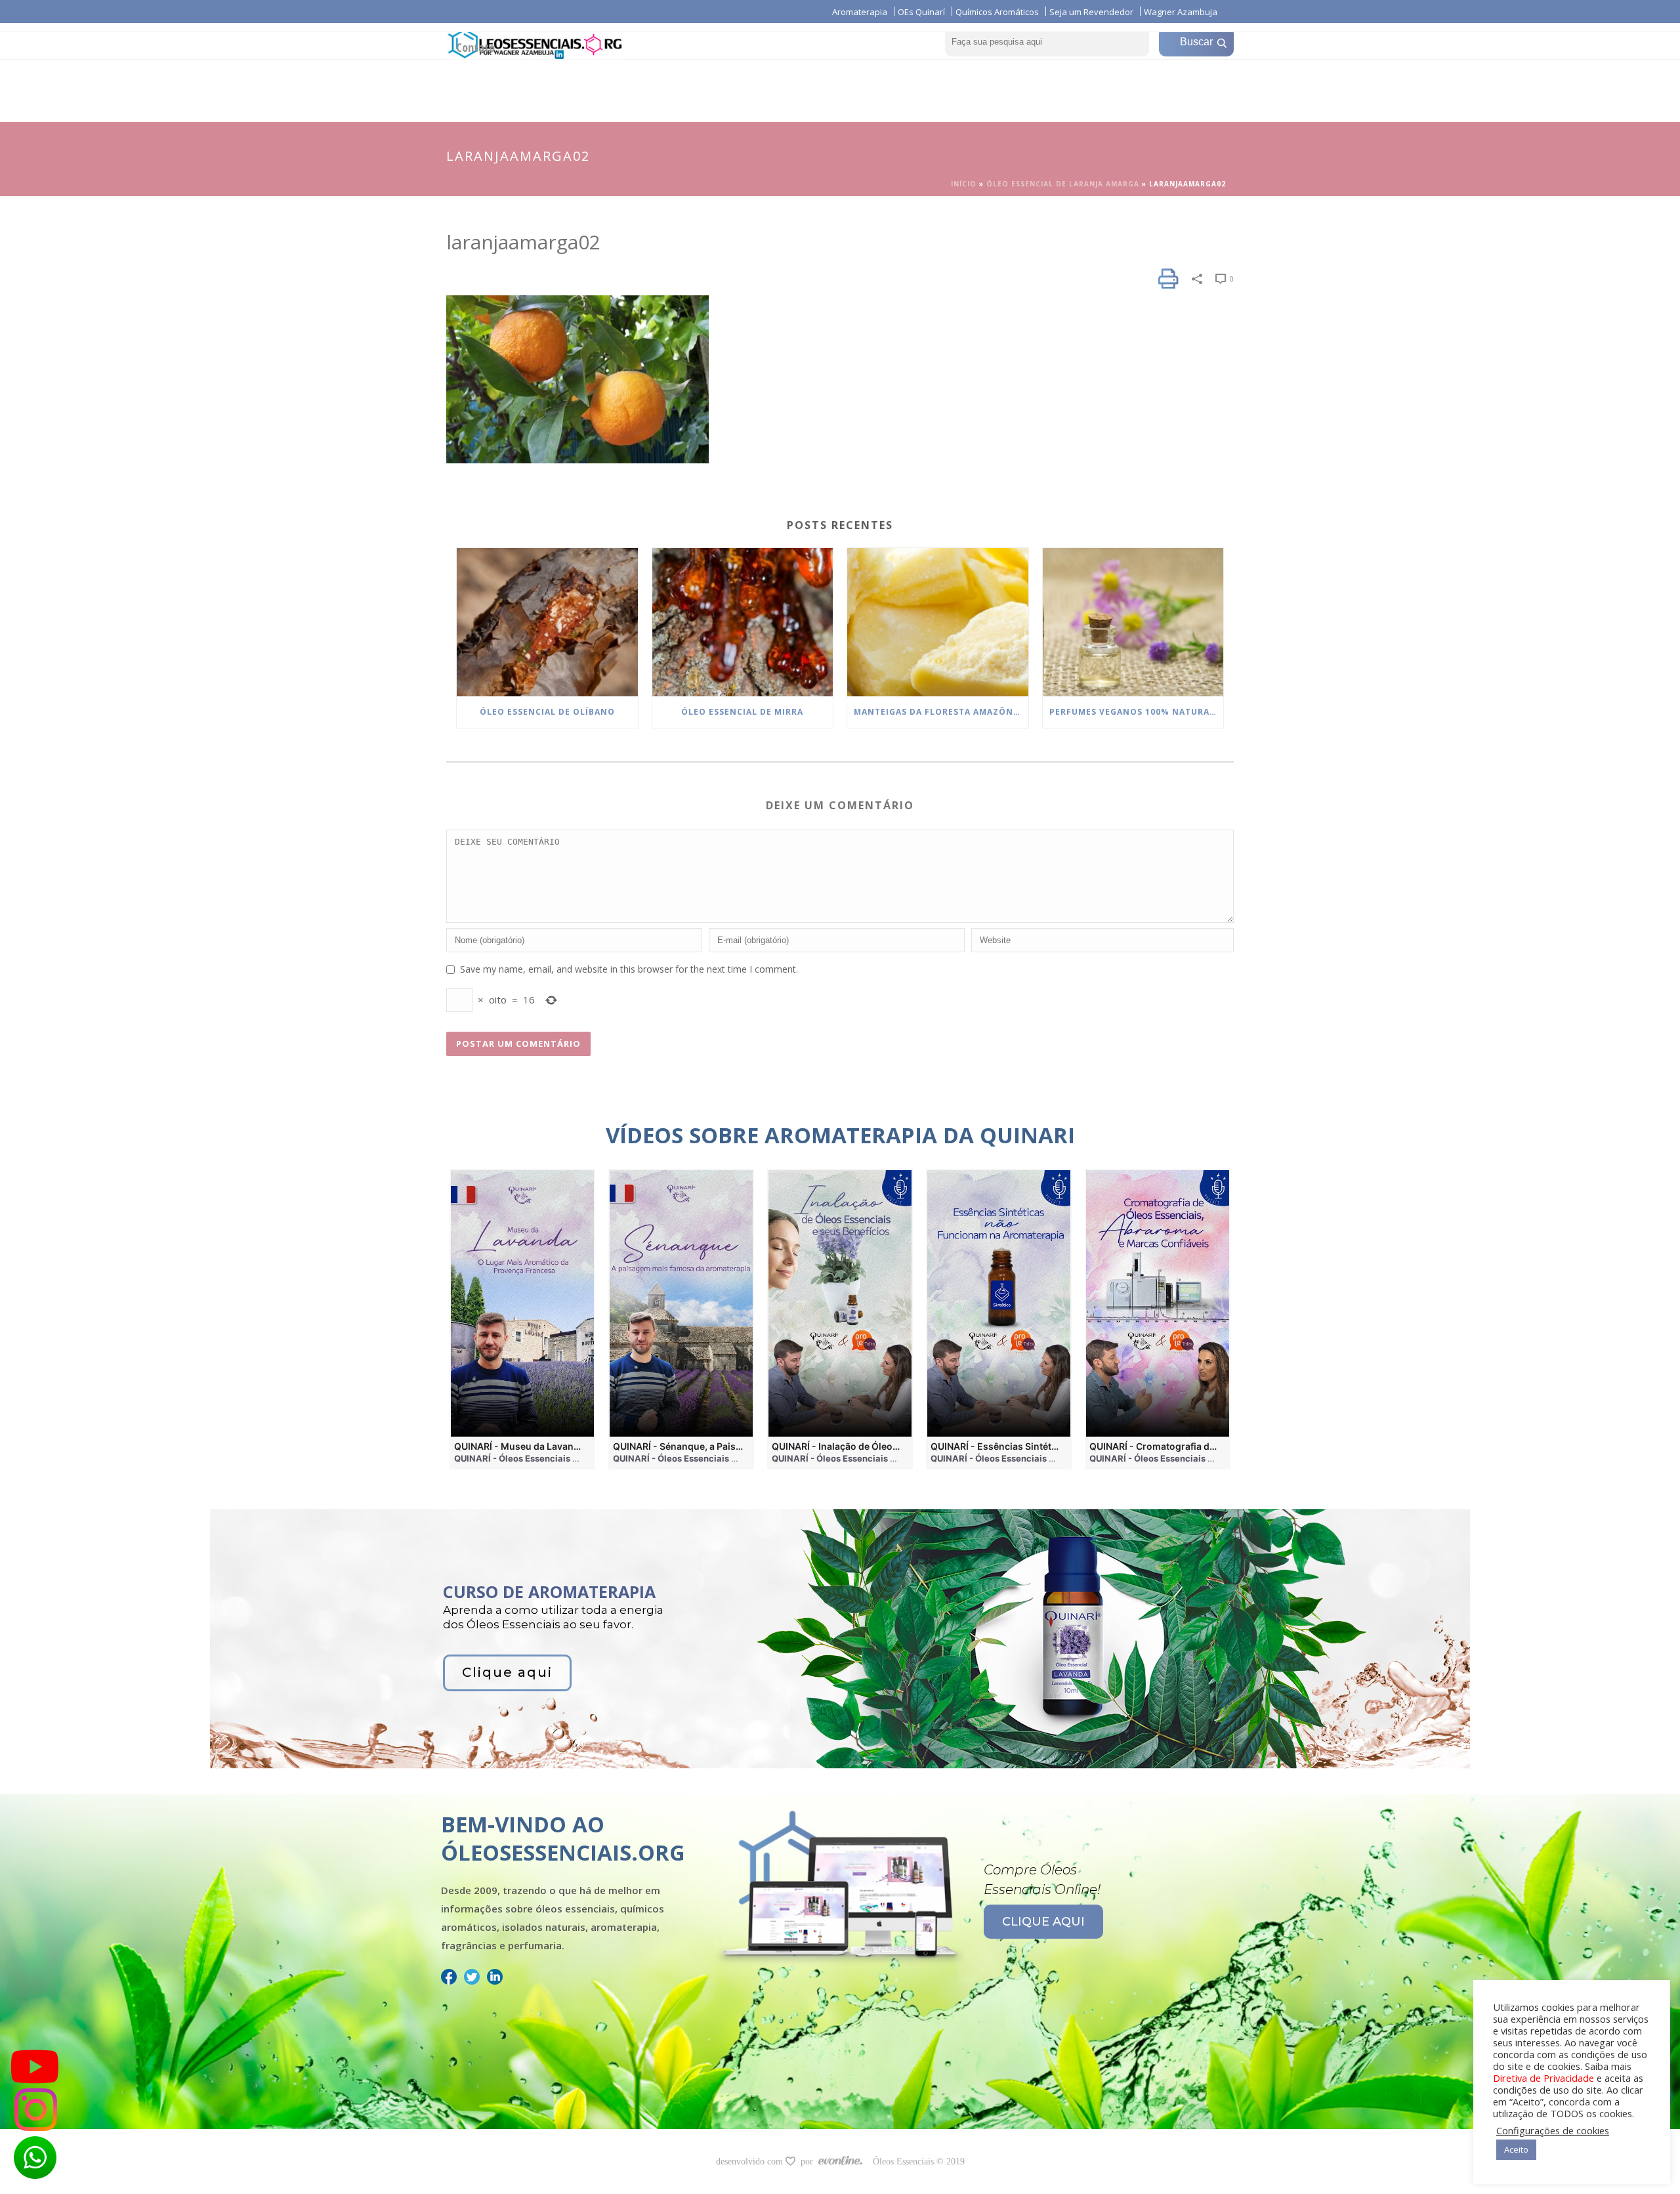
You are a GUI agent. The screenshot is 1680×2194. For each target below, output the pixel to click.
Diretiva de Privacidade (1543, 2078)
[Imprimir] (1168, 279)
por (809, 2162)
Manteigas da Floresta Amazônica (941, 712)
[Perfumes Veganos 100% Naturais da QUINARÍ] (1133, 622)
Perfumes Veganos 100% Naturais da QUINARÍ (1137, 712)
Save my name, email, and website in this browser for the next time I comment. (629, 969)
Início (964, 184)
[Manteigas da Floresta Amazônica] (938, 622)
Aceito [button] (1516, 2149)
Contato (475, 47)
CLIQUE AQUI (1043, 1922)
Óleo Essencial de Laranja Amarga (1063, 184)
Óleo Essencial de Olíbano (547, 712)
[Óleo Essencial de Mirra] (743, 622)
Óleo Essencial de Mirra (742, 712)
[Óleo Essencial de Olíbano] (547, 622)
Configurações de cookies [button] (1553, 2130)
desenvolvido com (751, 2162)
